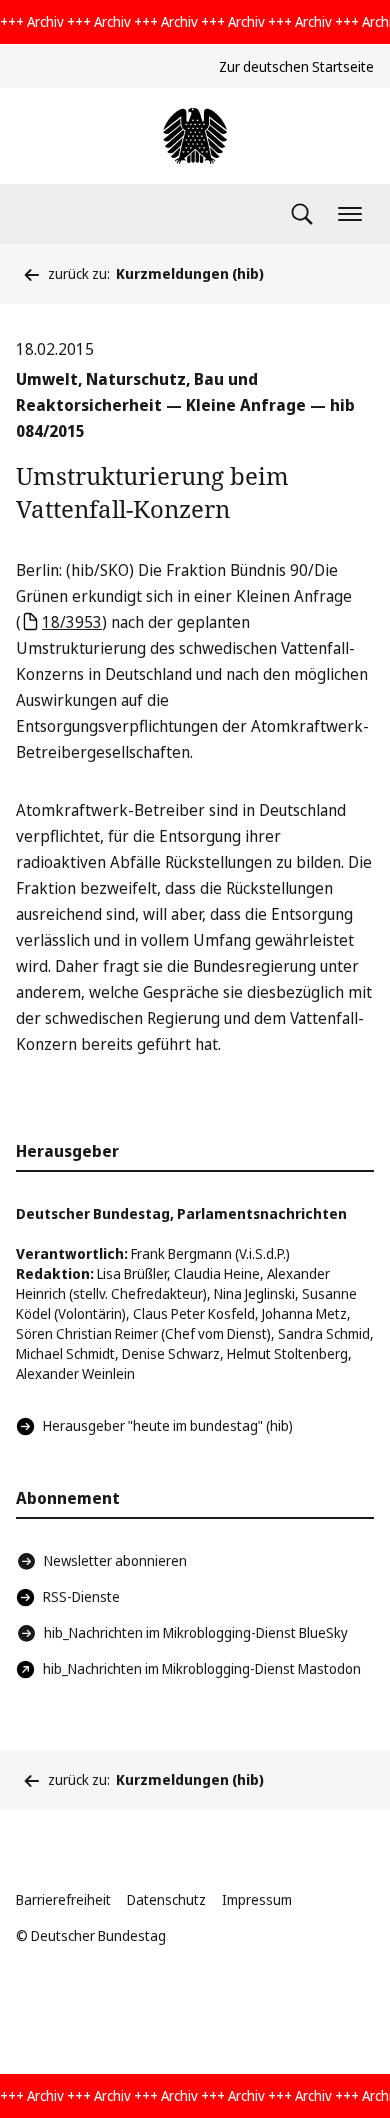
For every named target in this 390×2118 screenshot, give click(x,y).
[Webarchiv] (195, 136)
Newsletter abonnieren (115, 1560)
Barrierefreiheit (63, 1899)
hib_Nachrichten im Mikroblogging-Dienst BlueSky (196, 1632)
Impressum (257, 1899)
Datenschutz (166, 1899)
